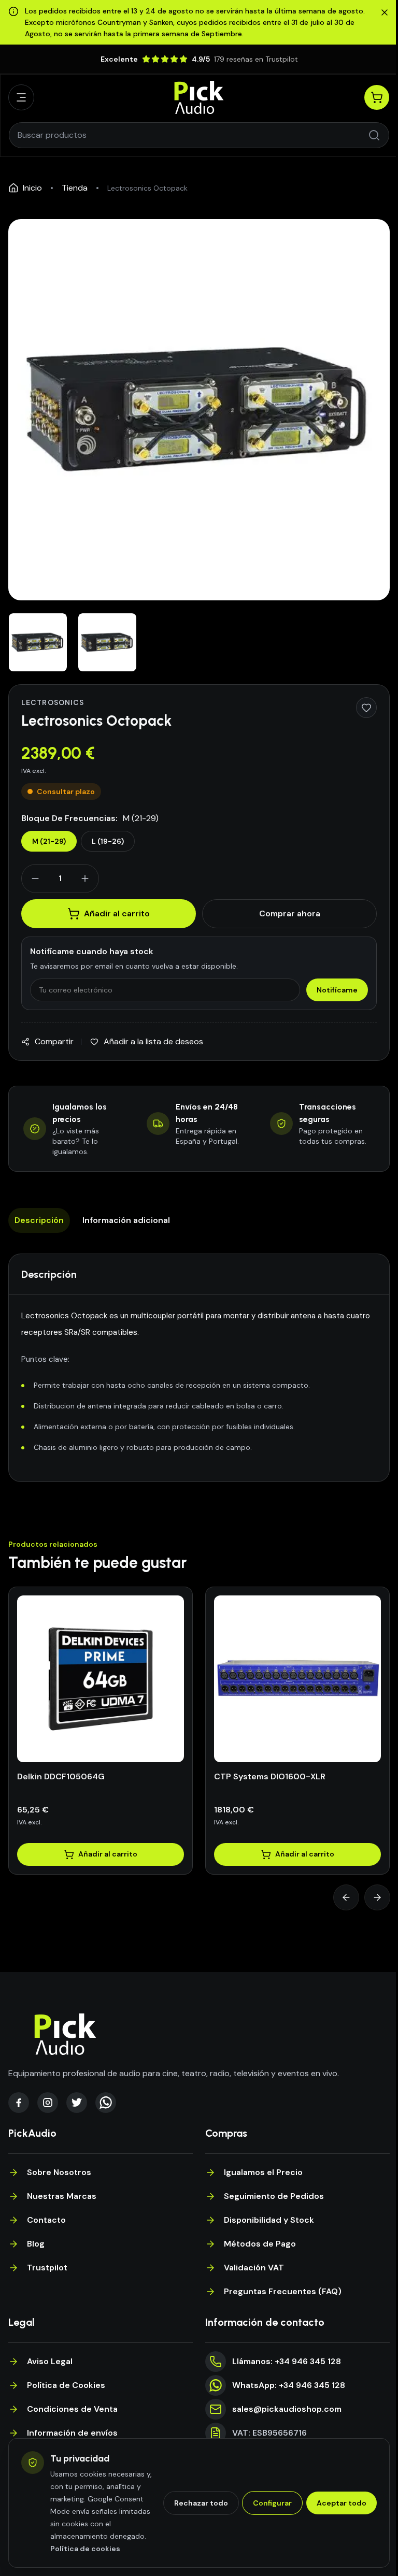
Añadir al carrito (117, 913)
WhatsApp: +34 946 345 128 (289, 2385)
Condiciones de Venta (72, 2409)
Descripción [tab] (39, 1220)
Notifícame (337, 990)
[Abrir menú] (21, 97)
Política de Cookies (66, 2385)
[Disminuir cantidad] (35, 879)
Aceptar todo (342, 2503)
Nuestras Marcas (62, 2196)
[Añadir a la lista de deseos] (366, 708)
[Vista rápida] (112, 1759)
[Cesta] (377, 97)
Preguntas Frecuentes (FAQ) (283, 2291)
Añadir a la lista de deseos (153, 1041)
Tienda (75, 188)
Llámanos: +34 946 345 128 (287, 2361)
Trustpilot (47, 2268)
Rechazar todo (201, 2503)
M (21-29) (49, 841)
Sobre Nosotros (59, 2172)
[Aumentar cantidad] (85, 879)
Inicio (32, 188)
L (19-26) (108, 841)
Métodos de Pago (260, 2244)
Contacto (46, 2220)
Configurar (272, 2503)
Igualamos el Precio (263, 2172)
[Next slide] (377, 1897)
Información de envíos (72, 2433)
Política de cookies (85, 2549)
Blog (36, 2244)
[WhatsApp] (106, 2103)
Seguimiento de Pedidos (274, 2196)
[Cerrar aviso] (385, 12)
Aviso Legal (50, 2361)
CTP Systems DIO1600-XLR (270, 1776)
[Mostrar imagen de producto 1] (38, 642)
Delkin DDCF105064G (61, 1776)
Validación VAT (254, 2268)
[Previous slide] (346, 1897)
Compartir (54, 1041)
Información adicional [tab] (126, 1220)
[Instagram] (48, 2103)
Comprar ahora (290, 913)
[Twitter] (77, 2103)
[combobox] (193, 135)
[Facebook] (19, 2103)
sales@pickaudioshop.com (287, 2409)
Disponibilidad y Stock (269, 2220)
